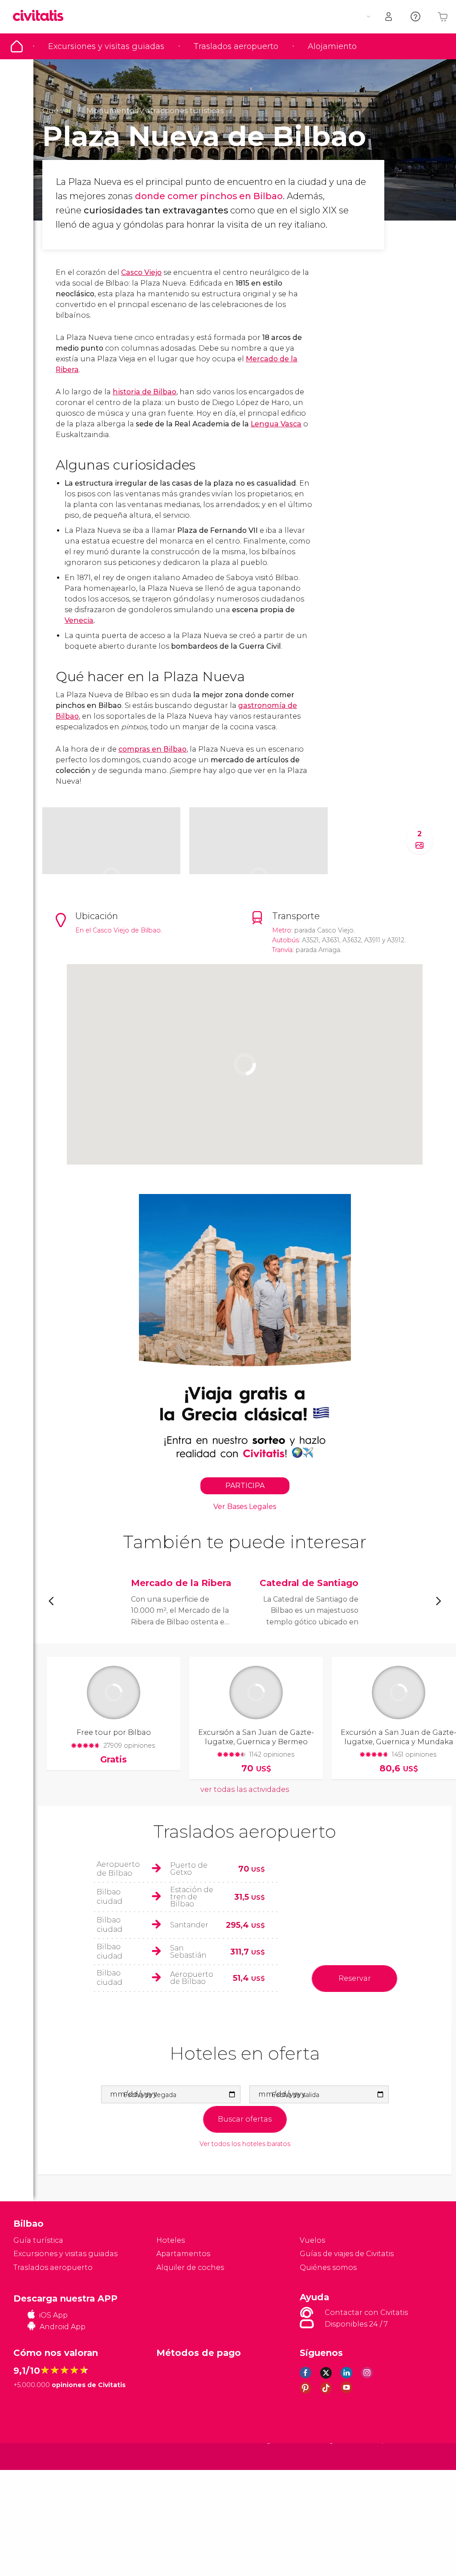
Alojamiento (332, 46)
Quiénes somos (328, 2267)
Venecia (79, 620)
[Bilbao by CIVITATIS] (41, 16)
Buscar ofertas (245, 2119)
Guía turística (17, 46)
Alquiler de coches (190, 2267)
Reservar (355, 1978)
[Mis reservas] (389, 17)
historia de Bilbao (145, 392)
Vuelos (312, 2240)
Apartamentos (183, 2254)
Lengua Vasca (276, 424)
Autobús (285, 940)
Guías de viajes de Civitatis (347, 2254)
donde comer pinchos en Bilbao (209, 196)
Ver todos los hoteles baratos (245, 2144)
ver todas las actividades (245, 1789)
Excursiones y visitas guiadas (106, 46)
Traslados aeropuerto (236, 46)
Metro (282, 930)
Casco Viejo (141, 272)
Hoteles (171, 2240)
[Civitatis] (31, 2456)
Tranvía (282, 950)
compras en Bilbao (153, 749)
